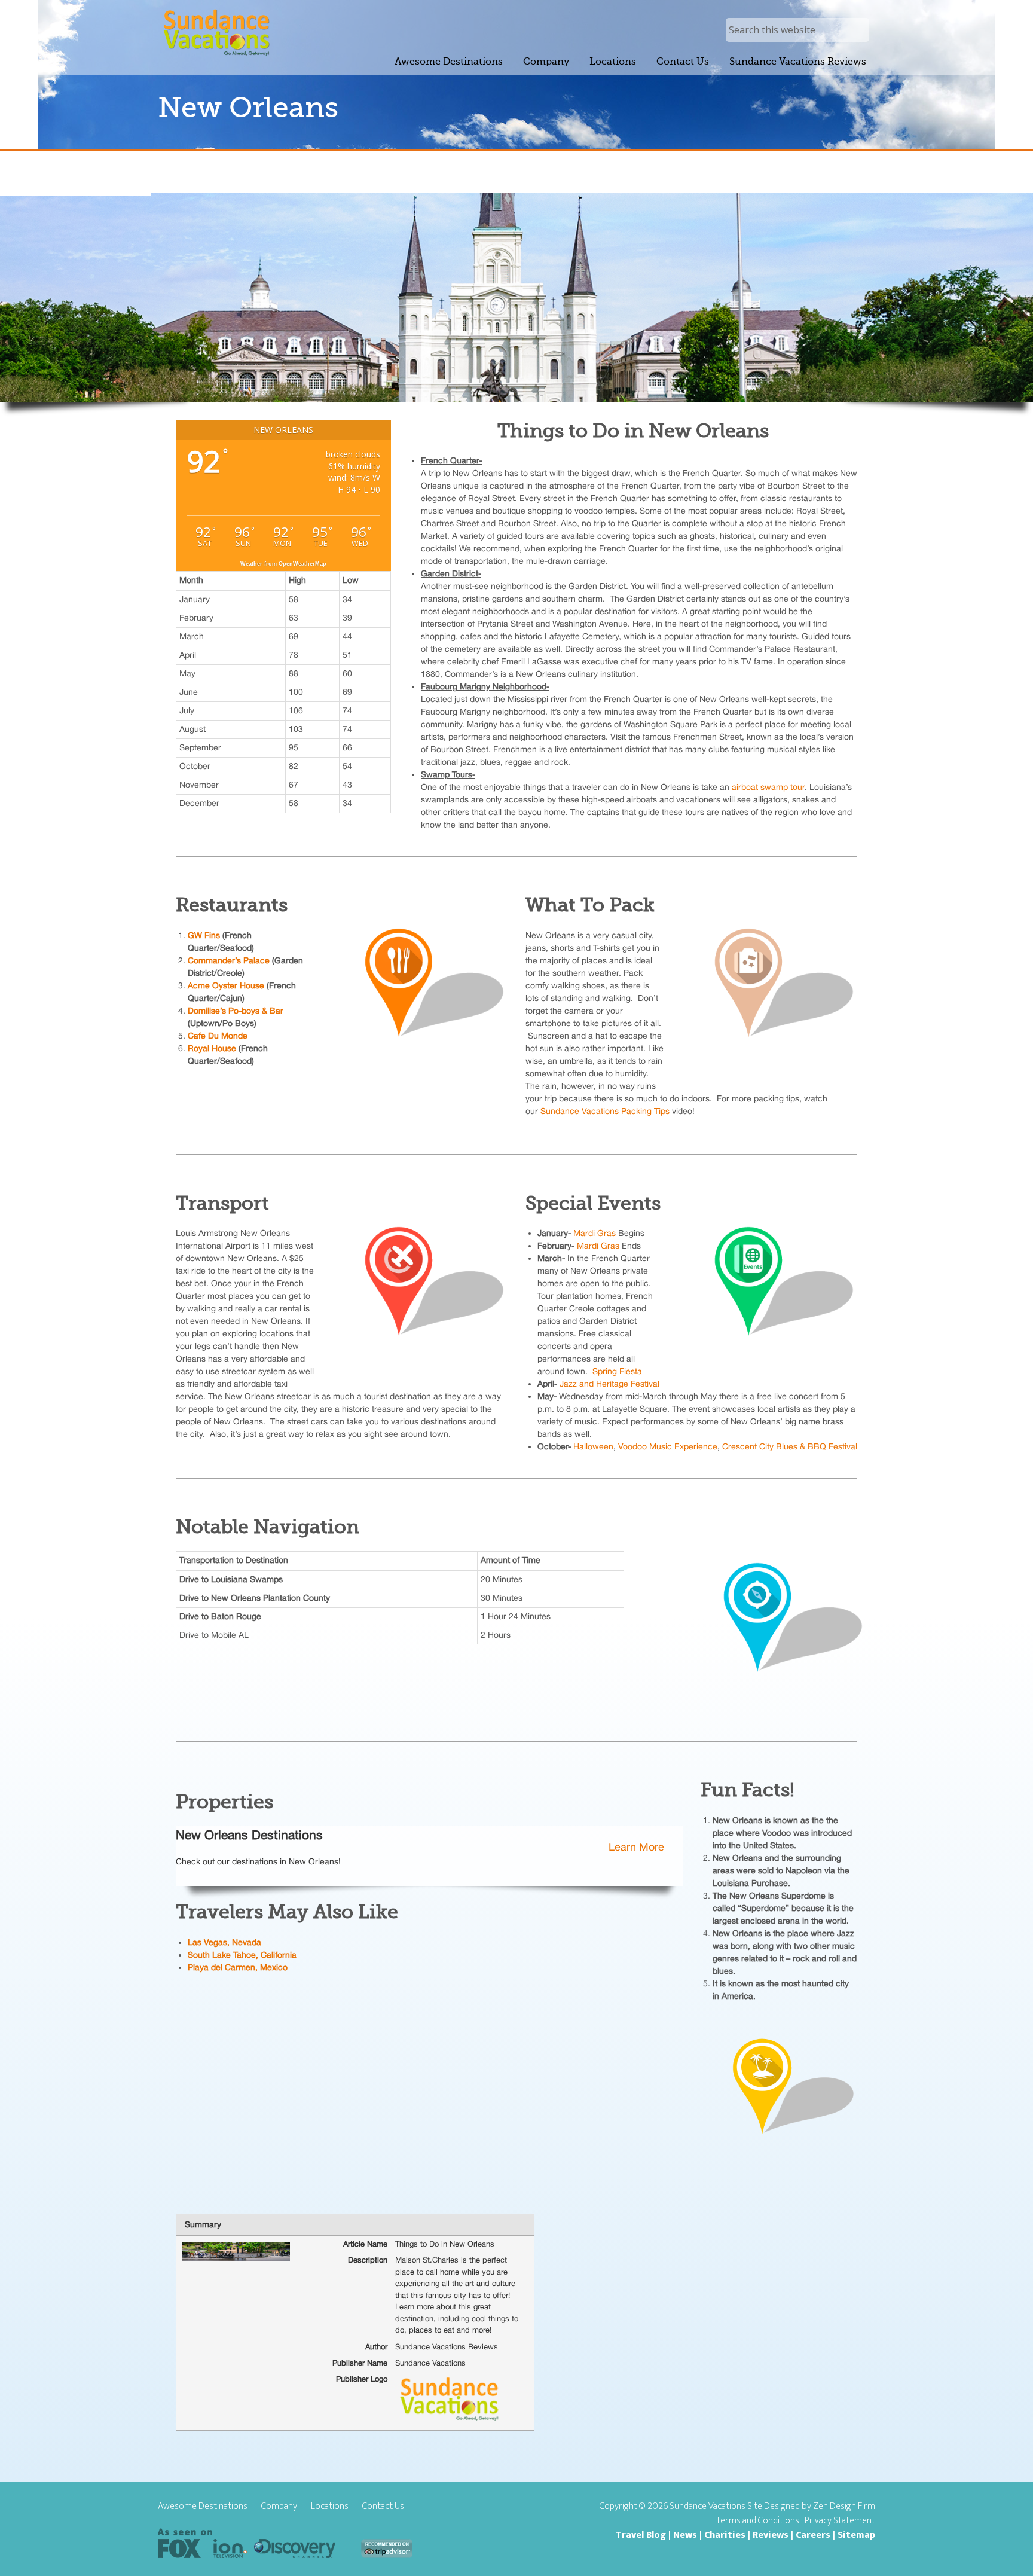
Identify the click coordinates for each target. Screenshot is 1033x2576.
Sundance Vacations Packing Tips (605, 1111)
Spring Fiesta (617, 1371)
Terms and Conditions (758, 2521)
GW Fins (204, 935)
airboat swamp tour (768, 787)
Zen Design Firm (844, 2506)
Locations (330, 2507)
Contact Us (383, 2507)
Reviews (771, 2535)
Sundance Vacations (216, 33)
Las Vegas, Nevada (224, 1942)
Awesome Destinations (203, 2507)
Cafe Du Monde (218, 1036)
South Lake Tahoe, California (243, 1955)
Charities (725, 2535)
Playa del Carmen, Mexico (238, 1967)
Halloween (593, 1446)
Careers (813, 2535)
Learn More (636, 1847)
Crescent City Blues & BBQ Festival (790, 1446)
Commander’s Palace (229, 960)
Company (279, 2507)
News (685, 2535)
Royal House (213, 1048)
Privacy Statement (840, 2521)
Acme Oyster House (226, 985)
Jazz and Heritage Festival (609, 1384)
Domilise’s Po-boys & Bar (236, 1011)
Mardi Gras (595, 1233)
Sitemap (856, 2535)
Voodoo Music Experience (668, 1446)
